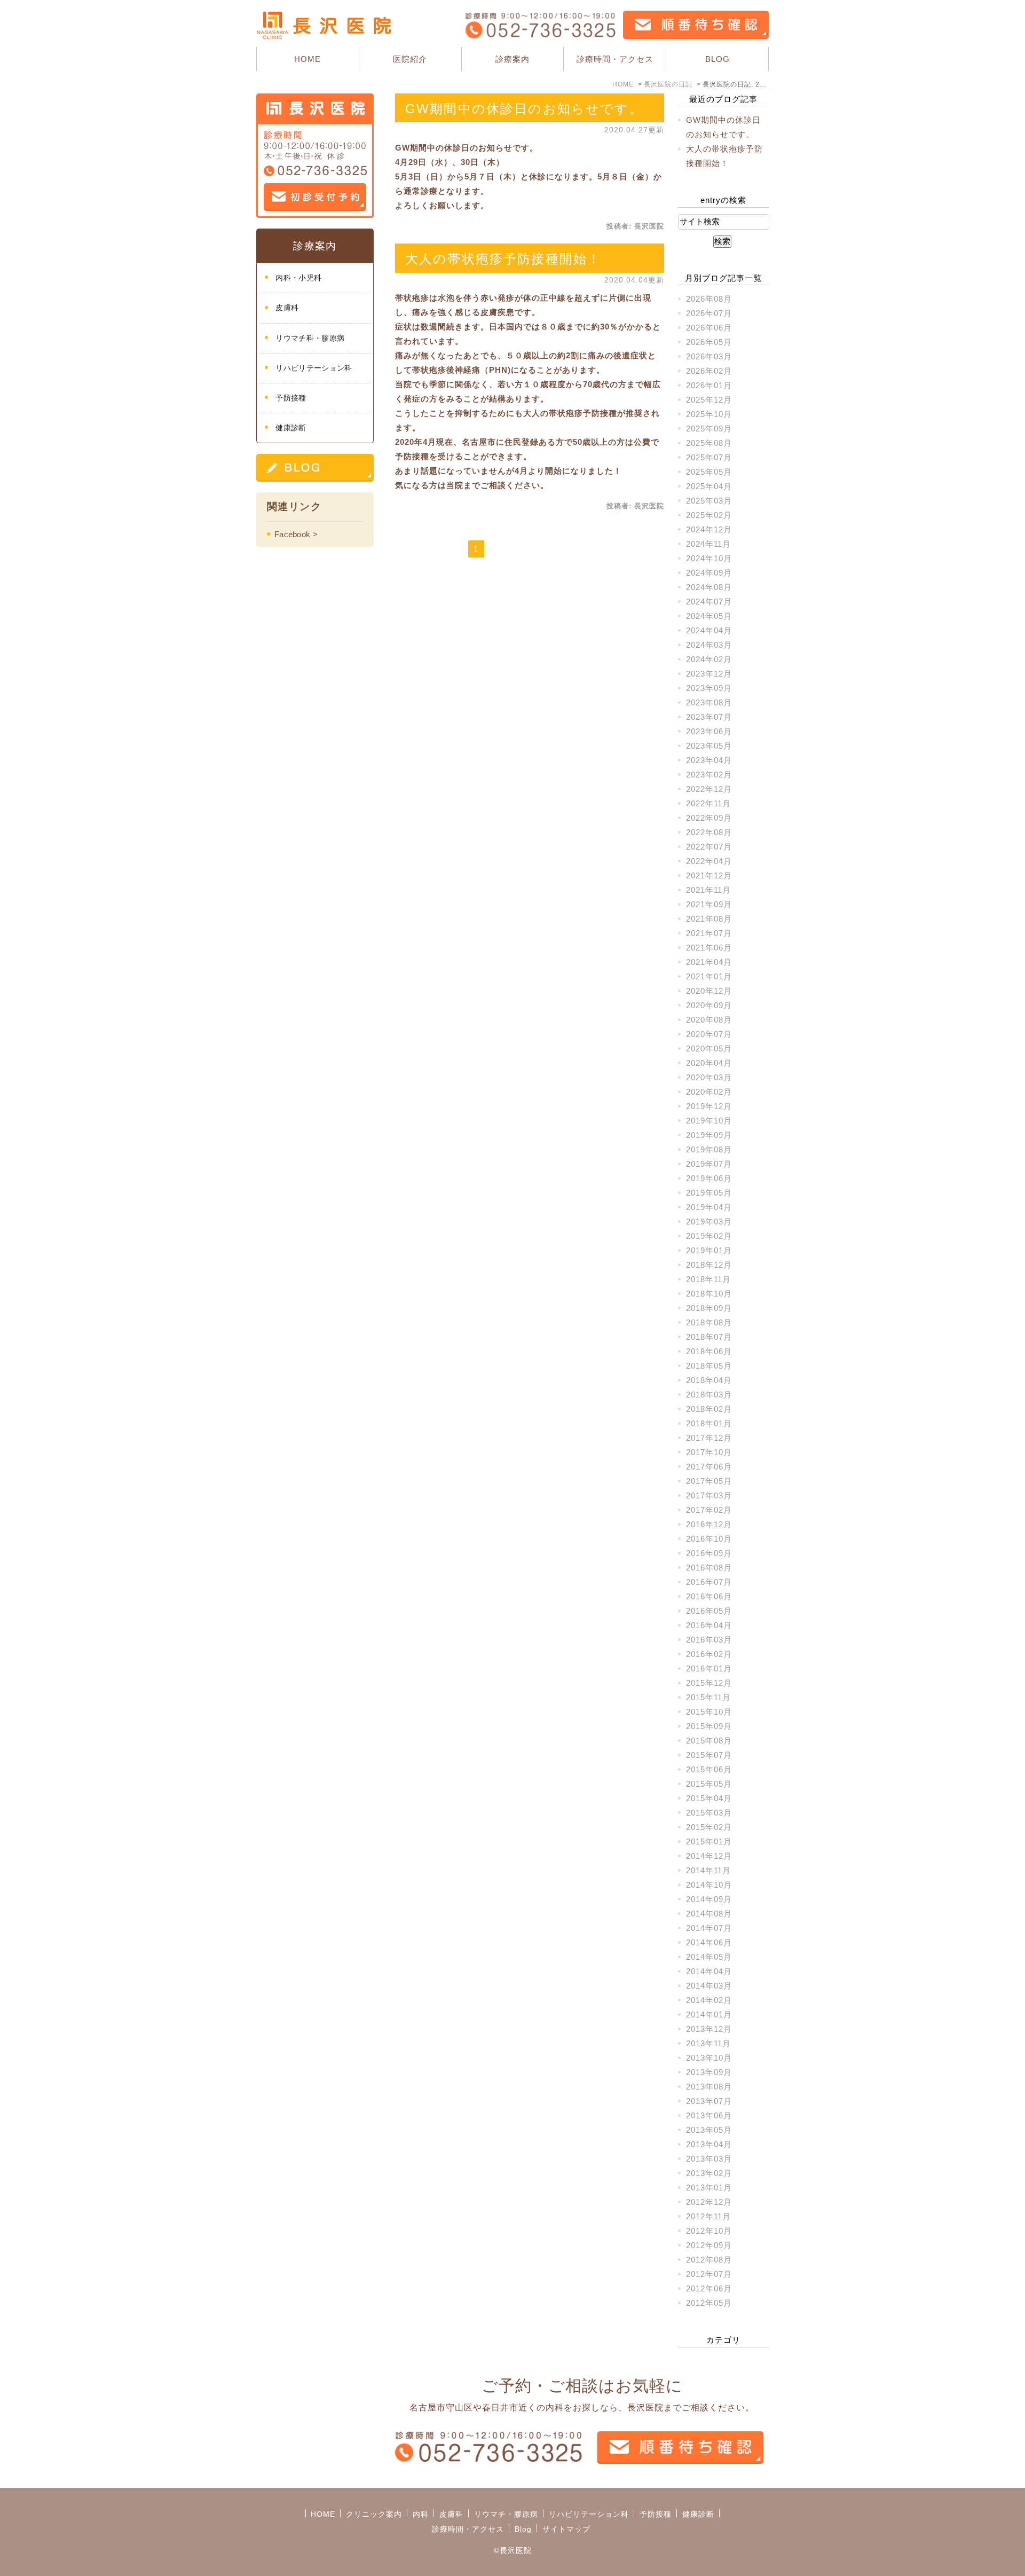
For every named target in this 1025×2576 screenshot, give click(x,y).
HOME (307, 59)
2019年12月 (709, 1106)
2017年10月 (709, 1452)
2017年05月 (709, 1481)
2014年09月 (709, 1899)
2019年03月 (709, 1222)
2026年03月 (709, 356)
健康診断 (291, 428)
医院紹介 (410, 59)
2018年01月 (709, 1423)
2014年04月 (709, 1971)
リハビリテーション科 (314, 368)
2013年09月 (709, 2072)
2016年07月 (709, 1582)
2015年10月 (709, 1712)
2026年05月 (709, 342)
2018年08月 (709, 1322)
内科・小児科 (298, 278)
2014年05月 (709, 1957)
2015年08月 (709, 1741)
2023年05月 (709, 746)
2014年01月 (709, 2015)
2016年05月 (709, 1611)
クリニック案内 (374, 2514)
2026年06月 (709, 328)
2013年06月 (709, 2115)
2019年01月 (709, 1250)
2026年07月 (709, 313)
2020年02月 (709, 1092)
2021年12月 (709, 875)
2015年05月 (709, 1784)
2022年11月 (708, 803)
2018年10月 (709, 1294)
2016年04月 (709, 1625)
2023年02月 (709, 775)
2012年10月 (709, 2231)
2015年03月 (709, 1813)
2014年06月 (709, 1942)
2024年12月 (709, 529)
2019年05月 (709, 1193)
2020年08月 (709, 1020)
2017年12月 (709, 1438)
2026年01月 (709, 385)
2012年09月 (709, 2245)
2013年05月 (709, 2130)
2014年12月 (709, 1856)
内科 (421, 2514)
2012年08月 (709, 2260)
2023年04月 (709, 760)
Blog (523, 2529)
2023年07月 (709, 717)
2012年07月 (709, 2274)
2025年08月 (709, 443)
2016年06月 (709, 1596)
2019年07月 (709, 1164)
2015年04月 (709, 1798)
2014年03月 (709, 1986)
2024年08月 (709, 587)
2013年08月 (709, 2087)
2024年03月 (709, 645)
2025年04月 (709, 486)
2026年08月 (709, 299)
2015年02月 (709, 1827)
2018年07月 (709, 1337)
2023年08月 (709, 702)
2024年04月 (709, 630)
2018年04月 (709, 1380)
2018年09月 (709, 1308)
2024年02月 (709, 659)
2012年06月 (709, 2288)
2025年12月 (709, 400)
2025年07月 (709, 457)
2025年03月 (709, 501)
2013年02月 (709, 2173)
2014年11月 (708, 1870)
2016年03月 (709, 1640)
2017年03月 (709, 1495)
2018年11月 (708, 1279)
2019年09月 (709, 1135)
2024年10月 (709, 558)
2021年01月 (709, 976)
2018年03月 (709, 1395)
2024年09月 (709, 573)
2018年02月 (709, 1409)
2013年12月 (709, 2029)
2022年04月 (709, 861)
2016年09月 (709, 1553)
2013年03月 (709, 2159)
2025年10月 (709, 414)
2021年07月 (709, 933)
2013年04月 (709, 2144)
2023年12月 (709, 674)
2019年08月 (709, 1149)
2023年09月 (709, 688)
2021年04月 (709, 962)
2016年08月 (709, 1568)
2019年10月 (709, 1121)
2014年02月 (709, 2000)
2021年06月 (709, 948)
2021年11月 (708, 890)
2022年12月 (709, 789)
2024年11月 (708, 544)
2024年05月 (709, 616)
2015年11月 (708, 1697)
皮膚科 (287, 308)
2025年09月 (709, 429)
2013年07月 (709, 2101)
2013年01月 (709, 2188)
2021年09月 (709, 904)
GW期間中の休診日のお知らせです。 (524, 109)
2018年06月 (709, 1351)
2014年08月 (709, 1914)
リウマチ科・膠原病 (310, 338)
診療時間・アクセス (615, 59)
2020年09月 (709, 1005)
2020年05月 (709, 1049)
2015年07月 (709, 1755)
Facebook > (296, 534)
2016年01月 (709, 1668)
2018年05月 (709, 1366)
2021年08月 (709, 919)
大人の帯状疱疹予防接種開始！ (503, 259)
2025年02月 (709, 515)
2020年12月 (709, 991)
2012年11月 (708, 2216)
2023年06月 (709, 731)
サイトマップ (566, 2529)
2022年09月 (709, 818)
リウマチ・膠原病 (506, 2514)
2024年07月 (709, 602)
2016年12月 (709, 1524)
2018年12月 (709, 1265)
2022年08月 (709, 832)
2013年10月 (709, 2058)
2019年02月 (709, 1236)
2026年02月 (709, 371)
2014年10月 (709, 1885)
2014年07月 (709, 1928)
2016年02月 (709, 1654)
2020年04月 (709, 1063)
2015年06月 (709, 1769)
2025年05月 (709, 472)
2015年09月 (709, 1726)
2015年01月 (709, 1841)
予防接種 (291, 398)
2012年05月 (709, 2303)
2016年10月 (709, 1539)
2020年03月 (709, 1077)
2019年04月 (709, 1207)
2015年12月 (709, 1683)
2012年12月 (709, 2202)
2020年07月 (709, 1034)
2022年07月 (709, 847)
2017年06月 (709, 1467)
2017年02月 (709, 1510)
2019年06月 (709, 1178)
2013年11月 (708, 2043)
